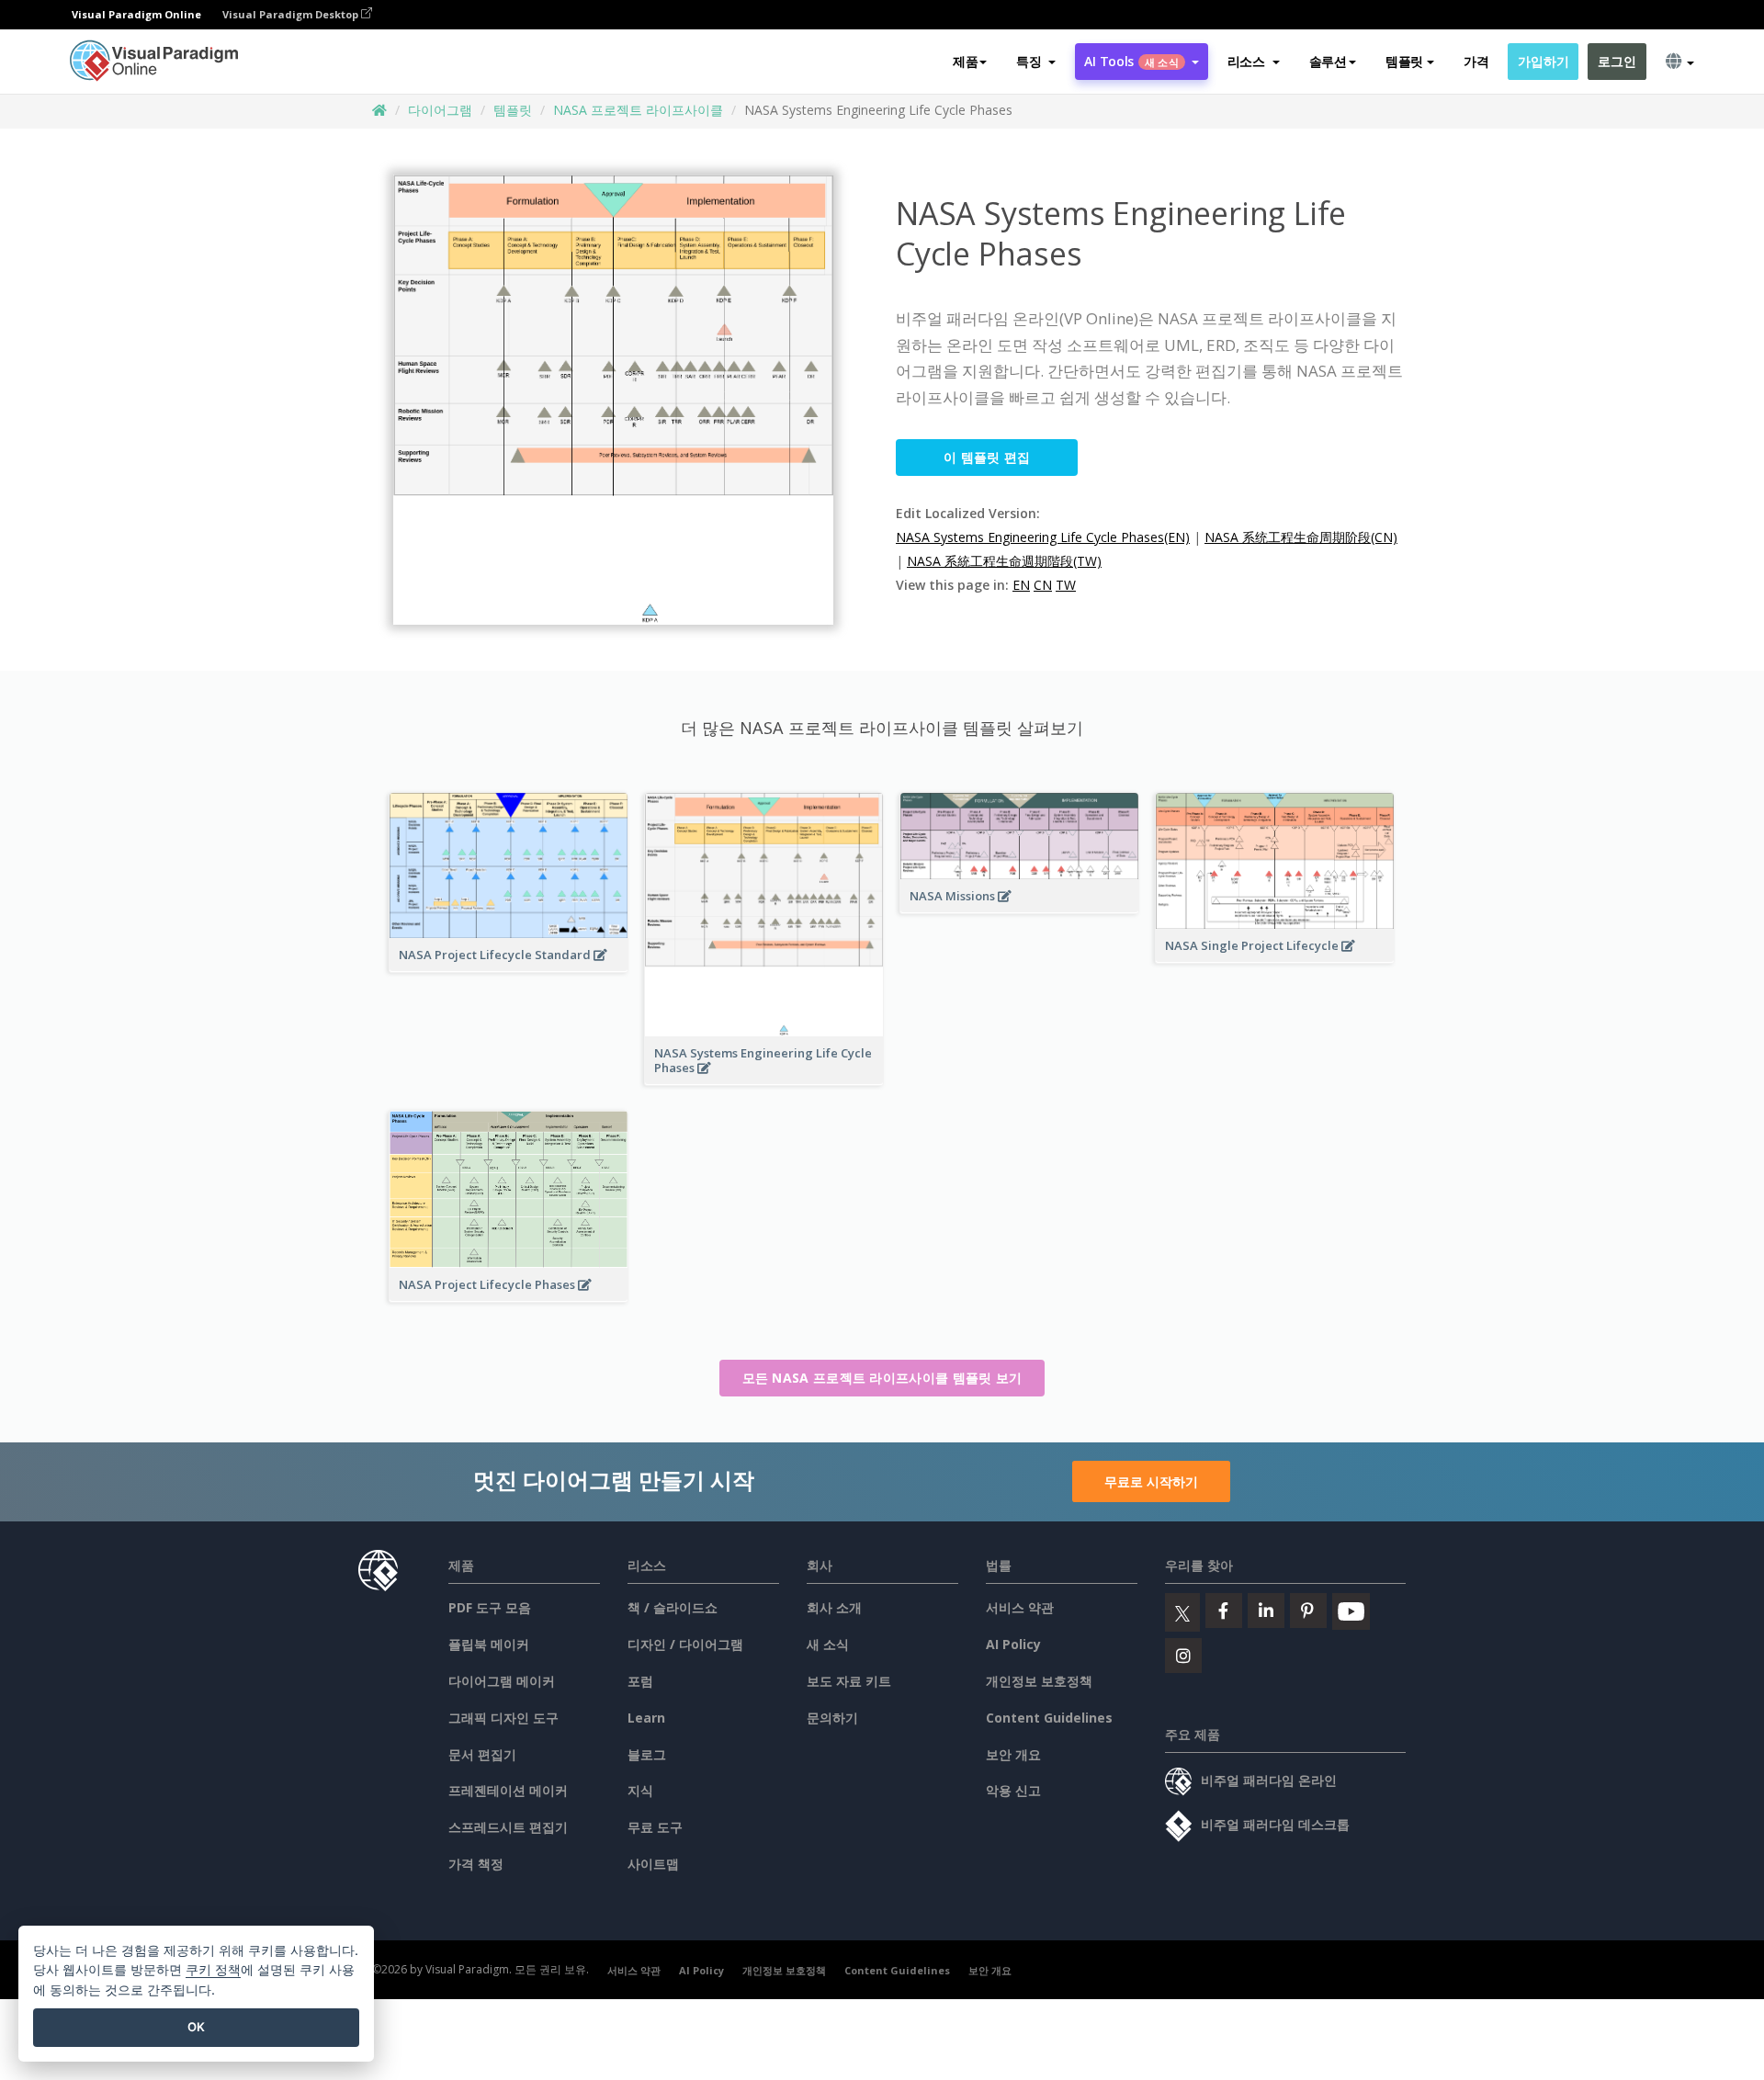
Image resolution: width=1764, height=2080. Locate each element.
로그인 (1617, 61)
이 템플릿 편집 (987, 457)
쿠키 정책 (213, 1969)
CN (1043, 585)
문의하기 (832, 1718)
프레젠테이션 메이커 (508, 1790)
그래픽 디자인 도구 (503, 1718)
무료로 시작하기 (1151, 1481)
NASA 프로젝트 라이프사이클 (638, 110)
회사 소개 (834, 1607)
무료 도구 (655, 1827)
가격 (1476, 61)
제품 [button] (965, 61)
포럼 (640, 1681)
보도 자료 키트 (849, 1681)
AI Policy (1013, 1644)
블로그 (647, 1754)
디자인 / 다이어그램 (685, 1644)
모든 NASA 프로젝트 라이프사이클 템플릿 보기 (882, 1378)
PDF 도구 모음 (490, 1607)
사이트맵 (653, 1864)
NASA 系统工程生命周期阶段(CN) (1301, 537)
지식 (640, 1790)
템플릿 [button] (1404, 61)
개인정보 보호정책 (1039, 1681)
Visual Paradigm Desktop (292, 14)
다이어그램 (440, 110)
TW (1066, 585)
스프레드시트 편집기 (508, 1827)
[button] (1036, 62)
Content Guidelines (1049, 1718)
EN (1021, 585)
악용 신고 (1013, 1790)
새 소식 (828, 1644)
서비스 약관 (1020, 1607)
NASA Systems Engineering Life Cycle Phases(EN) (1043, 537)
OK (196, 2027)
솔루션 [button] (1328, 61)
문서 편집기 (482, 1754)
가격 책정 (476, 1864)
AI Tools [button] (1131, 61)
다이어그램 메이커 (502, 1681)
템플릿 (513, 110)
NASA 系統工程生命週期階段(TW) (1004, 561)
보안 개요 (1013, 1754)
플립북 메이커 (489, 1644)
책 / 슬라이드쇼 (673, 1607)
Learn (646, 1718)
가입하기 (1543, 61)
